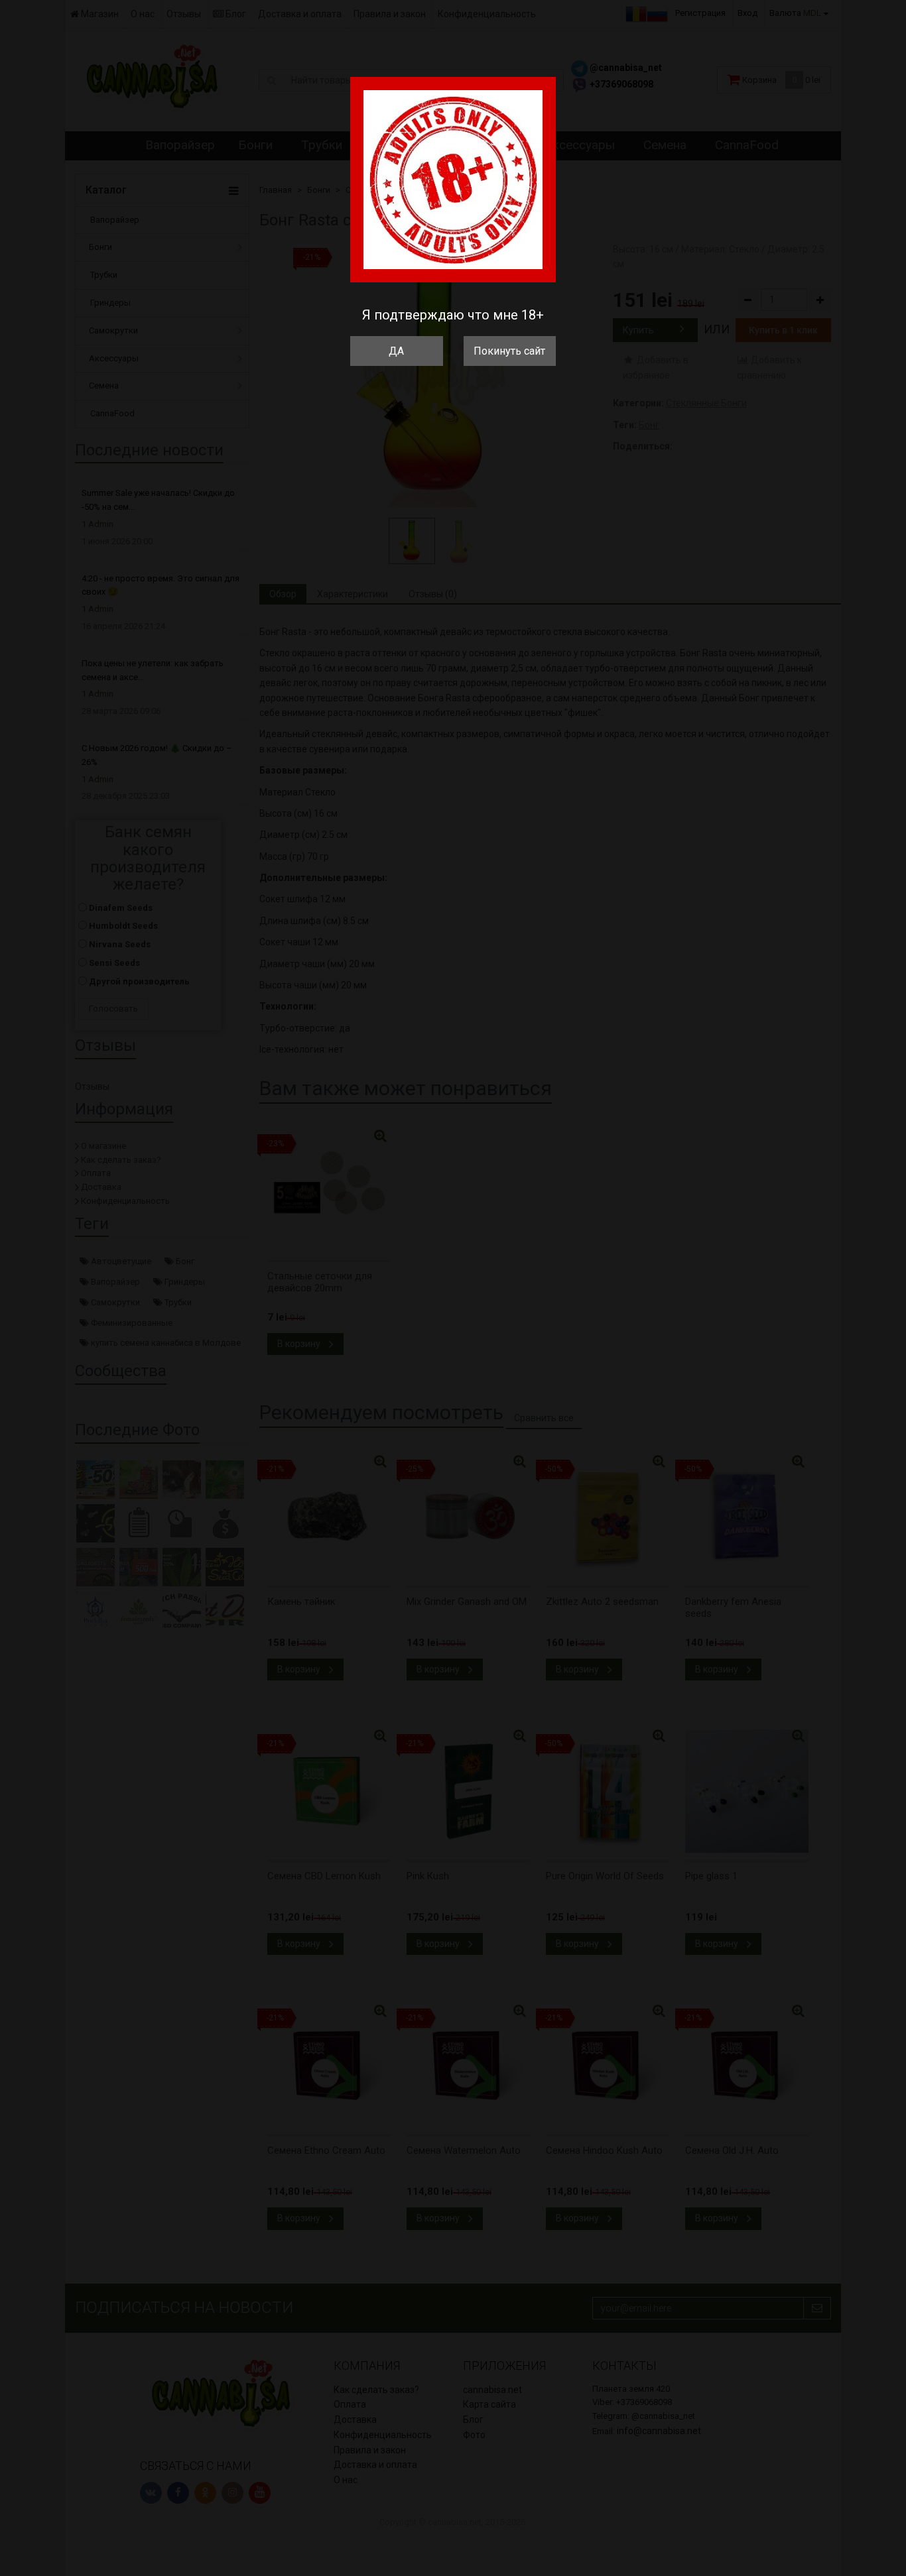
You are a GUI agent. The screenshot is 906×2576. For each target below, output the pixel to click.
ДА (396, 351)
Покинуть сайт (509, 351)
